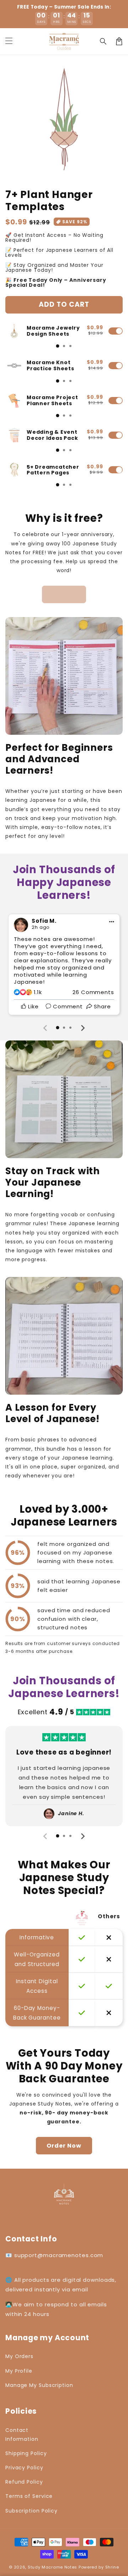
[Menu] (9, 41)
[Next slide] (82, 1028)
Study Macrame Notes (52, 2567)
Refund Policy (24, 2482)
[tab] (58, 346)
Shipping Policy (26, 2453)
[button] (103, 41)
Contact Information (22, 2435)
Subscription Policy (31, 2511)
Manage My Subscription (39, 2385)
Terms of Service (29, 2496)
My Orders (19, 2356)
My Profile (19, 2371)
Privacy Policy (24, 2468)
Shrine (112, 2567)
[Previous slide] (46, 1028)
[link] (64, 594)
